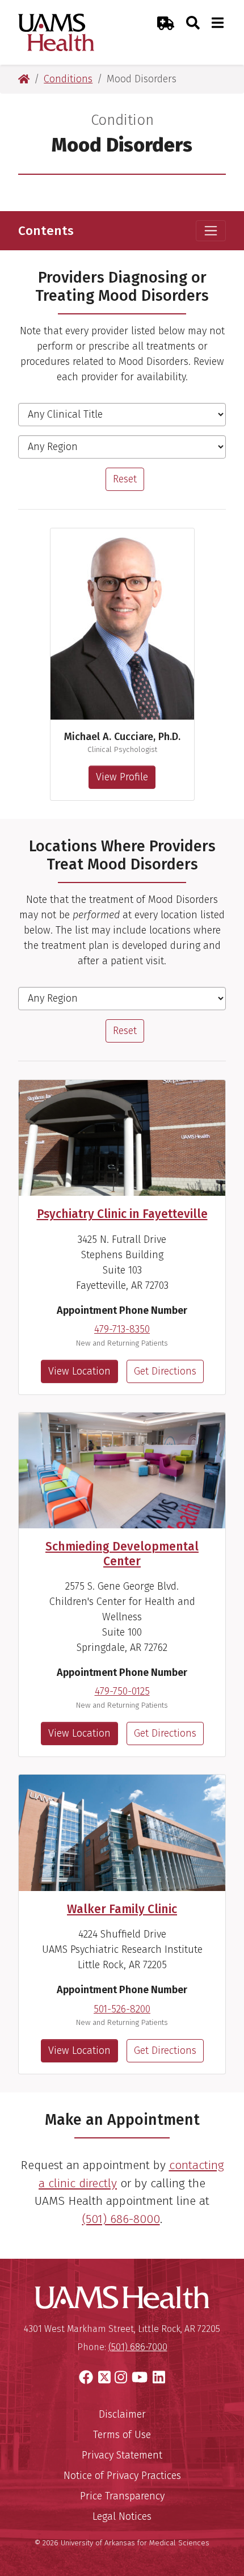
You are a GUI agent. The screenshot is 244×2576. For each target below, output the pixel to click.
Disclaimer (122, 2414)
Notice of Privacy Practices (122, 2476)
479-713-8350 (122, 1329)
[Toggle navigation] (211, 231)
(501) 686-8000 (121, 2219)
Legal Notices (122, 2516)
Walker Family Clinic (122, 1909)
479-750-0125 (122, 1691)
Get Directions (165, 1371)
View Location (79, 1371)
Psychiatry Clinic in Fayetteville (122, 1214)
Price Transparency (122, 2496)
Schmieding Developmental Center (122, 1554)
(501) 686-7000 (138, 2347)
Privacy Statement (122, 2455)
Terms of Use (122, 2435)
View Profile (122, 777)
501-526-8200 (122, 2009)
